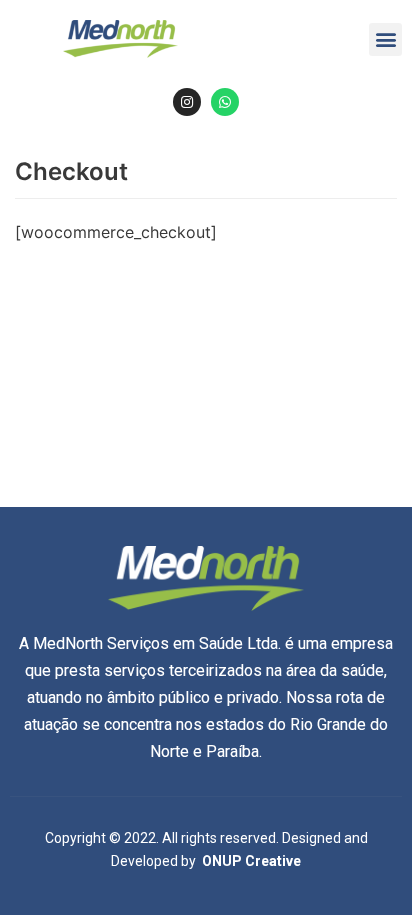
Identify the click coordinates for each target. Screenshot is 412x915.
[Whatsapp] (225, 102)
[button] (385, 39)
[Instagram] (187, 102)
